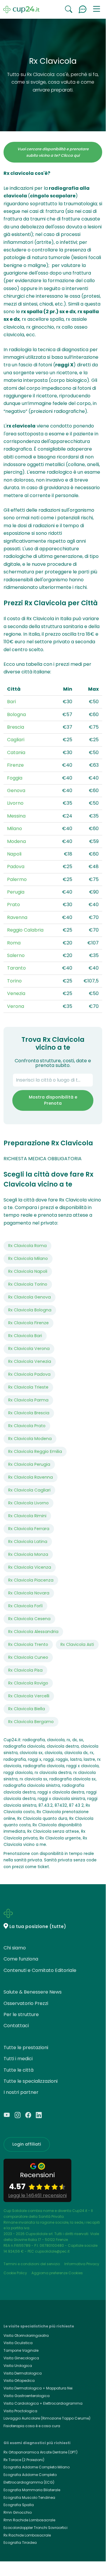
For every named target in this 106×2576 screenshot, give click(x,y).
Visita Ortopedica (19, 2381)
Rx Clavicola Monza (28, 1554)
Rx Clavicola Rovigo (28, 1683)
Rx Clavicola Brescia (29, 1413)
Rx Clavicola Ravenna (31, 1477)
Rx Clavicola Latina (28, 1542)
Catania (16, 752)
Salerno (16, 955)
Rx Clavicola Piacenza (31, 1580)
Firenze (15, 765)
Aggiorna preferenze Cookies (57, 2273)
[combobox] (53, 1080)
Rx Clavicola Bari (25, 1336)
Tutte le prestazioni (26, 2047)
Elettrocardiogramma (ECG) (29, 2482)
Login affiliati (27, 2144)
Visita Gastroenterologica (27, 2396)
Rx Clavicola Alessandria (33, 1632)
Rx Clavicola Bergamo (31, 1722)
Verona (16, 1006)
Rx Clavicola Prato (27, 1426)
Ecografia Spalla (19, 2505)
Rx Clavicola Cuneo (28, 1657)
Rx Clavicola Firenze (28, 1323)
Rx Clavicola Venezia (30, 1361)
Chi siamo (15, 1948)
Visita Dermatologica (23, 2373)
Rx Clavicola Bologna (30, 1310)
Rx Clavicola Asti (77, 1644)
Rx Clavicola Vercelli (29, 1696)
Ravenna (17, 917)
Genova (16, 790)
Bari (11, 702)
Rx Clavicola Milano (28, 1258)
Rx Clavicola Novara (29, 1593)
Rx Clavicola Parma (28, 1400)
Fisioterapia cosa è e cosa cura (32, 2426)
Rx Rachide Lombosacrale (27, 2535)
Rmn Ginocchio (18, 2512)
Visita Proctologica (20, 2411)
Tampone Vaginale (21, 2350)
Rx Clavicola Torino (28, 1284)
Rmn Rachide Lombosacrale (29, 2520)
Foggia (15, 778)
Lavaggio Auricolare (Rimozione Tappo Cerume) (47, 2418)
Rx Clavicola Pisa (25, 1670)
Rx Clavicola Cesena (29, 1619)
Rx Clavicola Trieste (28, 1387)
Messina (16, 816)
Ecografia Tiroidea (20, 2543)
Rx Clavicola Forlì (25, 1606)
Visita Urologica (18, 2366)
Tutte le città (18, 2070)
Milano (15, 829)
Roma (14, 943)
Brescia (16, 727)
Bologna (16, 714)
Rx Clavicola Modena (30, 1439)
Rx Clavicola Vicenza (30, 1567)
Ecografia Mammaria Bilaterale (32, 2490)
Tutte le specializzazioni (31, 2081)
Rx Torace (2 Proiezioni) (24, 2460)
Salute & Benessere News (33, 1992)
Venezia (16, 993)
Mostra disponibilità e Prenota (53, 1100)
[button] (97, 9)
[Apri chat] (83, 9)
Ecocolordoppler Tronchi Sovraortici (36, 2528)
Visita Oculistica (18, 2343)
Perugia (16, 892)
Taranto (16, 968)
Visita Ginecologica (21, 2358)
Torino (14, 981)
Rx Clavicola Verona (29, 1349)
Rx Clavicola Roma (27, 1246)
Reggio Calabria (25, 930)
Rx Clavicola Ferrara (29, 1529)
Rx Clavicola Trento (28, 1644)
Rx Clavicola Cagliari (29, 1490)
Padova (16, 867)
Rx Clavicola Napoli (28, 1271)
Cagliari (16, 740)
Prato (14, 905)
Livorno (15, 803)
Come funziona (21, 1959)
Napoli (14, 854)
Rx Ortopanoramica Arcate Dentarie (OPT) (41, 2452)
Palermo (17, 879)
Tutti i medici (18, 2059)
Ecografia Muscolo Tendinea (29, 2497)
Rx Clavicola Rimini (27, 1516)
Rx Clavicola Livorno (28, 1503)
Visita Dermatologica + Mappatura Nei (38, 2388)
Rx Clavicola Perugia (29, 1464)
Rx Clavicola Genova (30, 1297)
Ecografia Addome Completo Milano (37, 2467)
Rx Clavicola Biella (27, 1709)
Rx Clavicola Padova (29, 1374)
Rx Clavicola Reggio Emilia (35, 1451)
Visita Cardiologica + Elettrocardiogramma (43, 2403)
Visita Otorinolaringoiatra (26, 2336)
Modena (16, 841)
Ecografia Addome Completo (30, 2475)
